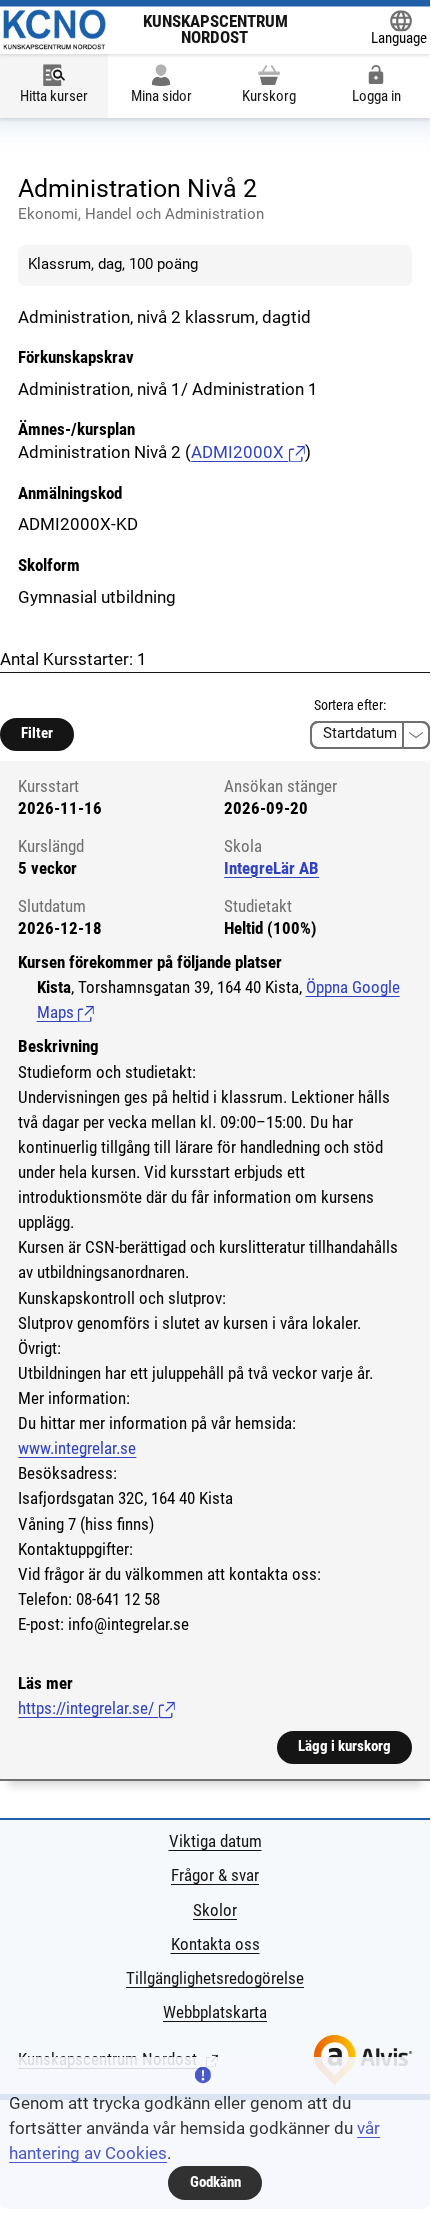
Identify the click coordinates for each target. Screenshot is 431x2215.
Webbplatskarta (215, 2012)
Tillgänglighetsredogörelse (215, 1978)
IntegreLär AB (271, 868)
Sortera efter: (350, 705)
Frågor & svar (215, 1875)
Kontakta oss (215, 1944)
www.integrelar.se (77, 1448)
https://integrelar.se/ (96, 1708)
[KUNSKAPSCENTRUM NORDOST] (54, 29)
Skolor (215, 1910)
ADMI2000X (239, 452)
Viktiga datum (215, 1841)
